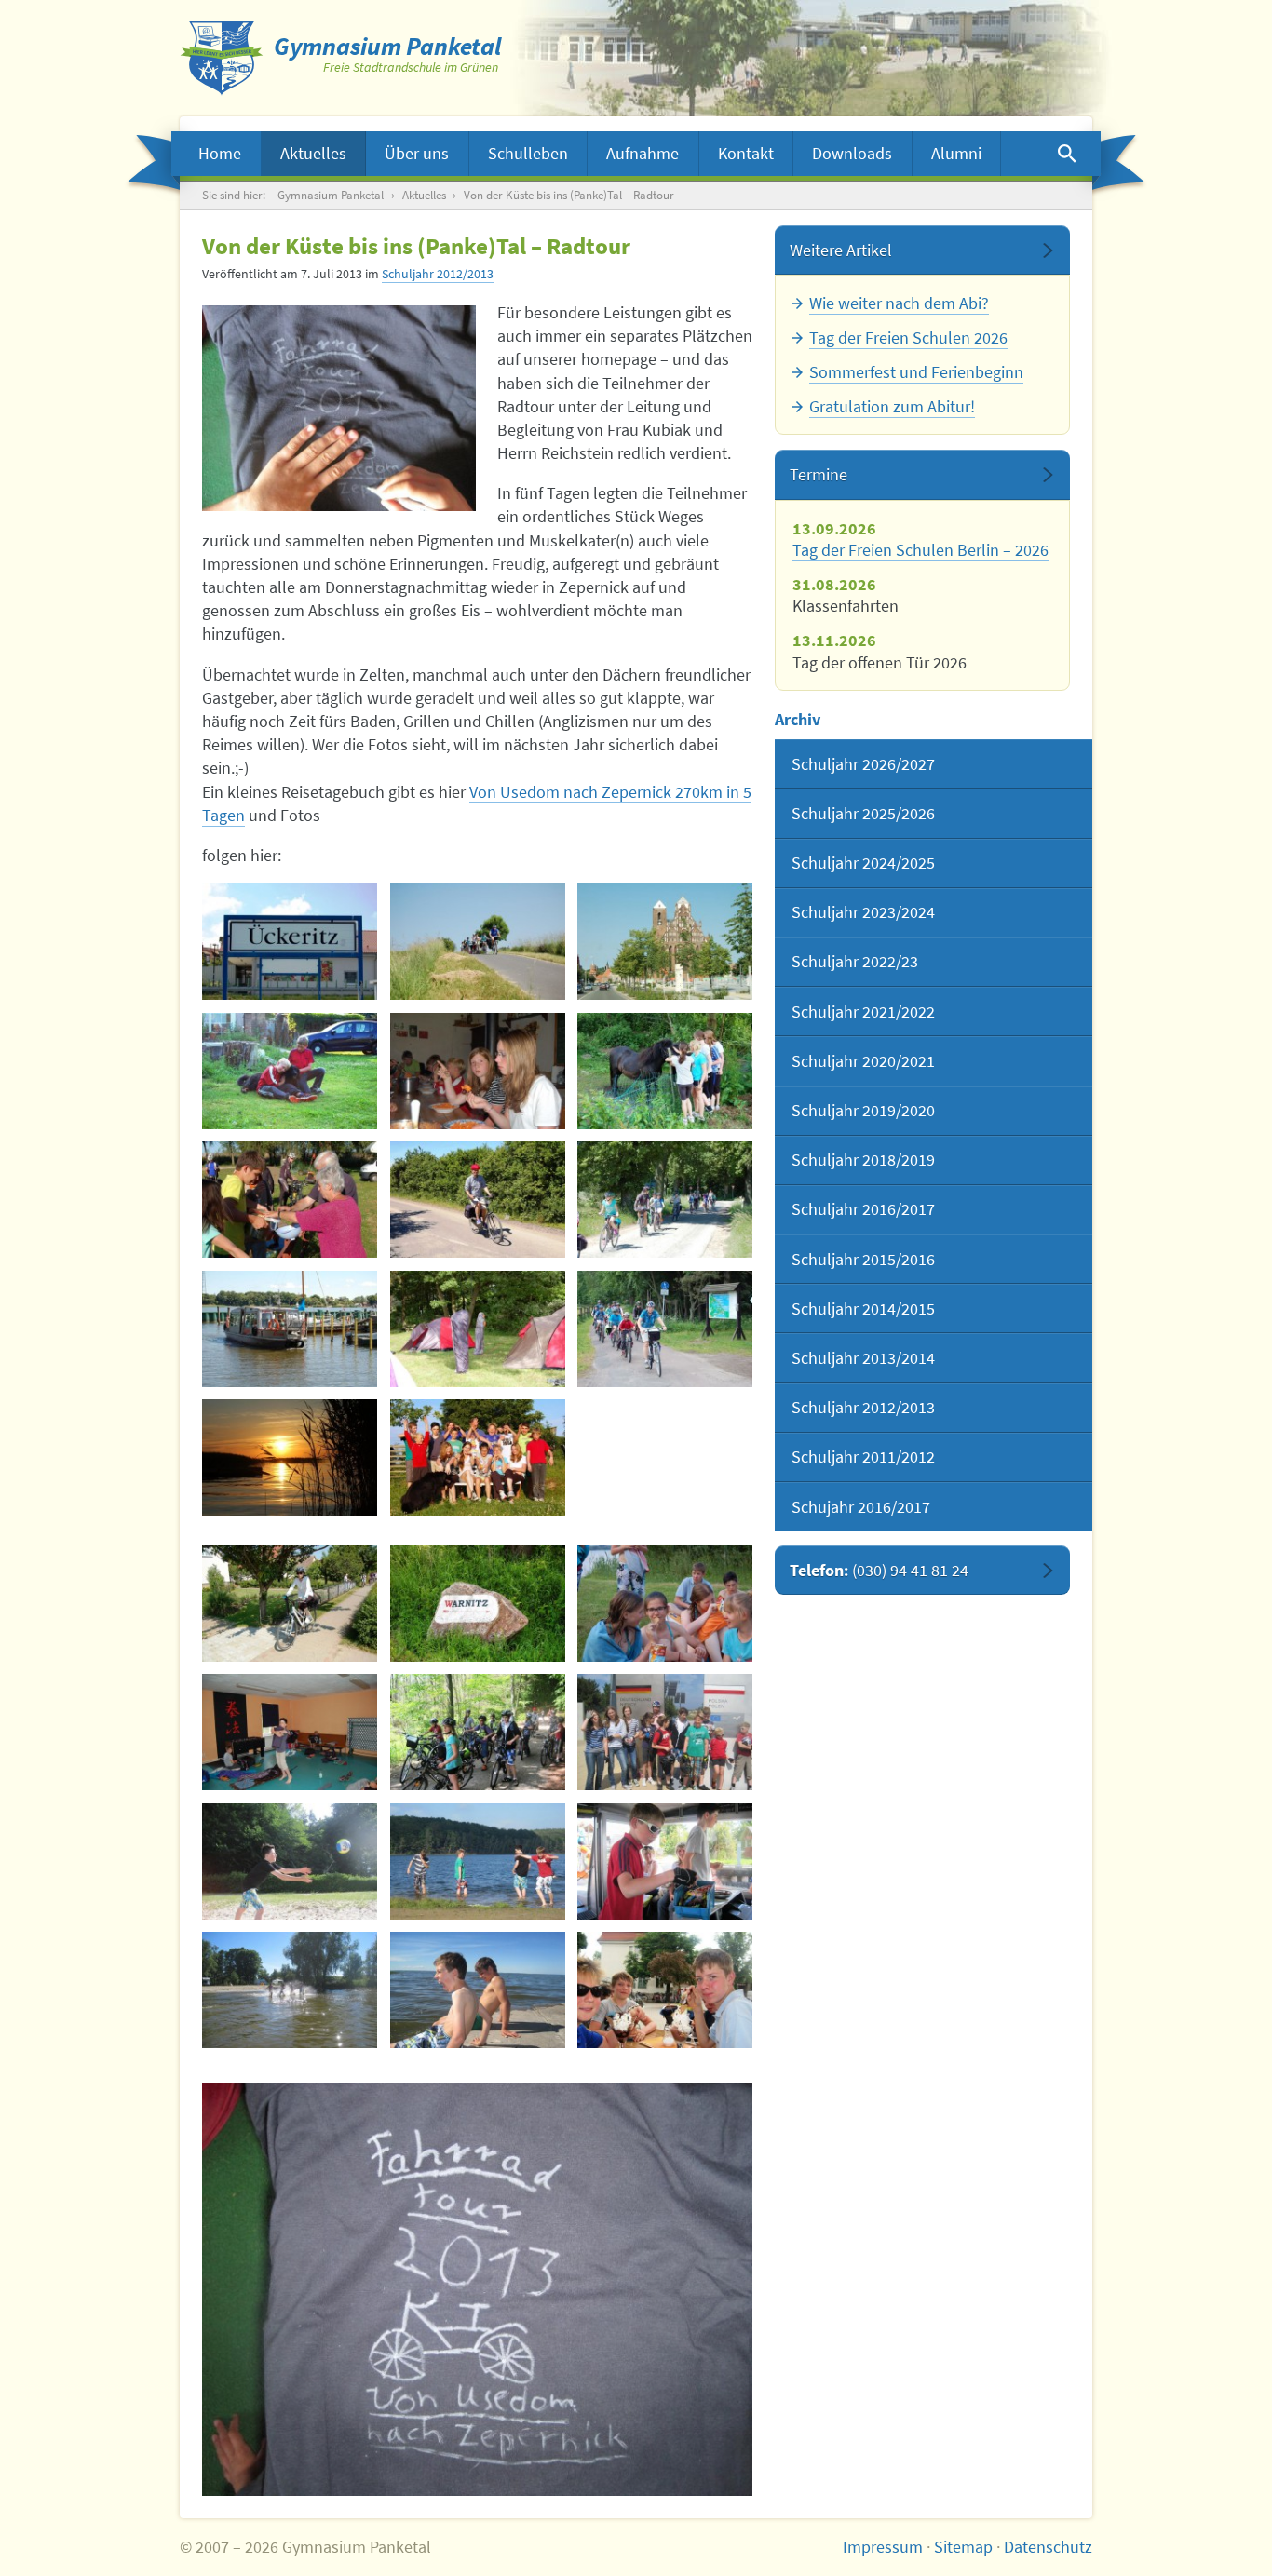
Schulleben (528, 153)
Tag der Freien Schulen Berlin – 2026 (920, 550)
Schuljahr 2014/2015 (863, 1308)
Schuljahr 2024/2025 (863, 863)
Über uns (417, 153)
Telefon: (879, 1570)
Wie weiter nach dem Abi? (899, 303)
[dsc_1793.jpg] (665, 1604)
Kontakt (746, 153)
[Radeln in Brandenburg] (478, 942)
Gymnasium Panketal (331, 195)
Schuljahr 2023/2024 (863, 912)
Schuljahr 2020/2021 (863, 1061)
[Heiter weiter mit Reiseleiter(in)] (665, 1329)
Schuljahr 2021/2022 (863, 1012)
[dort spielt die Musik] (478, 1071)
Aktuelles (313, 153)
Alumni (956, 153)
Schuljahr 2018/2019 (863, 1160)
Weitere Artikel (841, 250)
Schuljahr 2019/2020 (863, 1110)
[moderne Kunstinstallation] (478, 1329)
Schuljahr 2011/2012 (863, 1457)
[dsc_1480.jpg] (665, 1200)
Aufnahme (643, 153)
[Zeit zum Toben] (478, 1861)
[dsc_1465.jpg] (290, 1329)
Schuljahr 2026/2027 (863, 764)
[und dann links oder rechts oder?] (290, 1200)
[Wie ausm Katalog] (290, 1990)
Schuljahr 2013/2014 (863, 1358)
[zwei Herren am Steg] (478, 1990)
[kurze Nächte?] (290, 1732)
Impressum (883, 2547)
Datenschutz (1048, 2547)
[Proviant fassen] (665, 1861)
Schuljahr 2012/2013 (438, 274)
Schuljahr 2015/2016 (863, 1259)
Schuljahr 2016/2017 (863, 1209)
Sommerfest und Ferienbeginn (916, 372)
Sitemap (963, 2547)
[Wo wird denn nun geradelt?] (665, 1732)
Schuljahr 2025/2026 (863, 813)
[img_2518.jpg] (478, 1732)
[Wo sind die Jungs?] (665, 1071)
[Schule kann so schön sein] (478, 1457)
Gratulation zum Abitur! (892, 406)
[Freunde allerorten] (290, 1071)
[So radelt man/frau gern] (290, 1604)
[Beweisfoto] (665, 942)
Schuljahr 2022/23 (855, 961)
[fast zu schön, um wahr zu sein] (290, 1457)
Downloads (852, 153)
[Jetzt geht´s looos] (290, 942)
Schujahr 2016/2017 (861, 1507)
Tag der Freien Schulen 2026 (908, 337)
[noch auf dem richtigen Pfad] (478, 1604)
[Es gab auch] (290, 1861)
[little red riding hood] (478, 1200)
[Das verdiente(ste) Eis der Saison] (665, 1990)
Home (220, 153)
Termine (819, 474)
